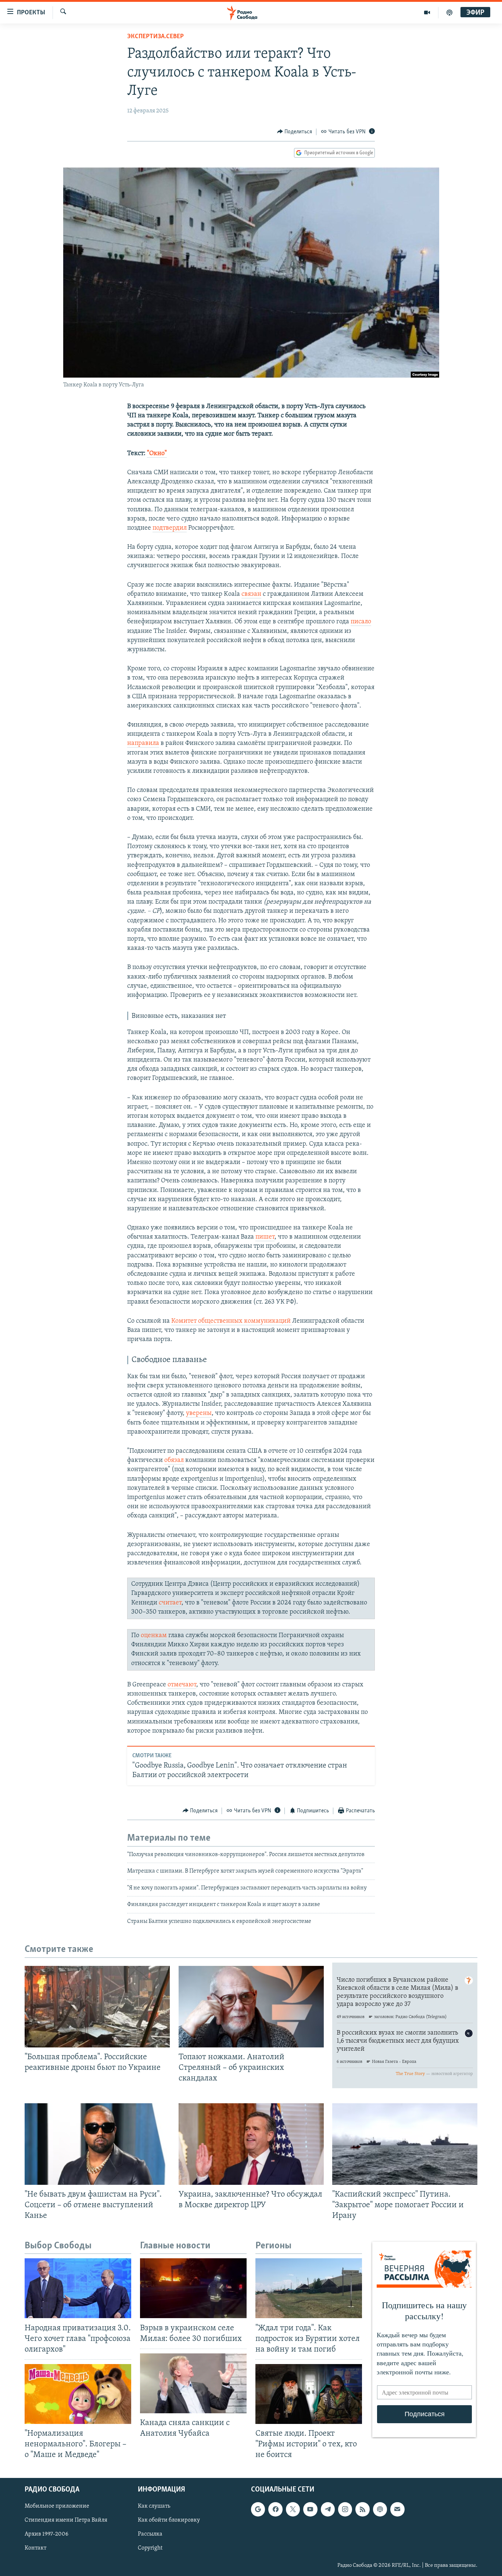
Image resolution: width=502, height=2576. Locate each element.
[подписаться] (397, 2510)
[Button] (295, 132)
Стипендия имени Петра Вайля (66, 2521)
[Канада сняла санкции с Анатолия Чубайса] (193, 2383)
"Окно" (157, 454)
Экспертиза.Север (155, 37)
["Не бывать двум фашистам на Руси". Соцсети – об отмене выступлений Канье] (97, 2144)
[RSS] (362, 2510)
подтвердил (170, 528)
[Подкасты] (380, 2510)
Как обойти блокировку (169, 2521)
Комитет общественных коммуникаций (232, 1321)
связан (251, 594)
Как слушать (154, 2507)
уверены (199, 1413)
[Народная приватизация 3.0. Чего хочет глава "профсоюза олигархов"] (78, 2288)
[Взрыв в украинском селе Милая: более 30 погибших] (193, 2288)
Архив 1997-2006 (46, 2534)
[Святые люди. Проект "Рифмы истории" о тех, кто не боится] (309, 2394)
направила (143, 743)
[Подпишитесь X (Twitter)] (293, 2510)
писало (361, 622)
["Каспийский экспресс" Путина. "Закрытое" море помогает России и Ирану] (405, 2144)
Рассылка (150, 2534)
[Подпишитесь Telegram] (328, 2510)
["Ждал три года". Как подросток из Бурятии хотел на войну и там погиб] (309, 2288)
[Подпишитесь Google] (258, 2510)
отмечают (182, 1685)
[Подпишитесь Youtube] (310, 2510)
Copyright (150, 2548)
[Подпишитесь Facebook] (275, 2510)
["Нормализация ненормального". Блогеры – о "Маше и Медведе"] (78, 2394)
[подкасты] (449, 12)
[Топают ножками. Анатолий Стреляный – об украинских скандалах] (251, 2007)
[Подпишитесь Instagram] (345, 2510)
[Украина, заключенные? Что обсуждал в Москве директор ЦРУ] (251, 2144)
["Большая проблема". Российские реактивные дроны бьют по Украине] (97, 2007)
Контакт (35, 2548)
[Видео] (427, 12)
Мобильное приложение (57, 2507)
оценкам (154, 1636)
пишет (265, 1237)
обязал (174, 1460)
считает (170, 1603)
